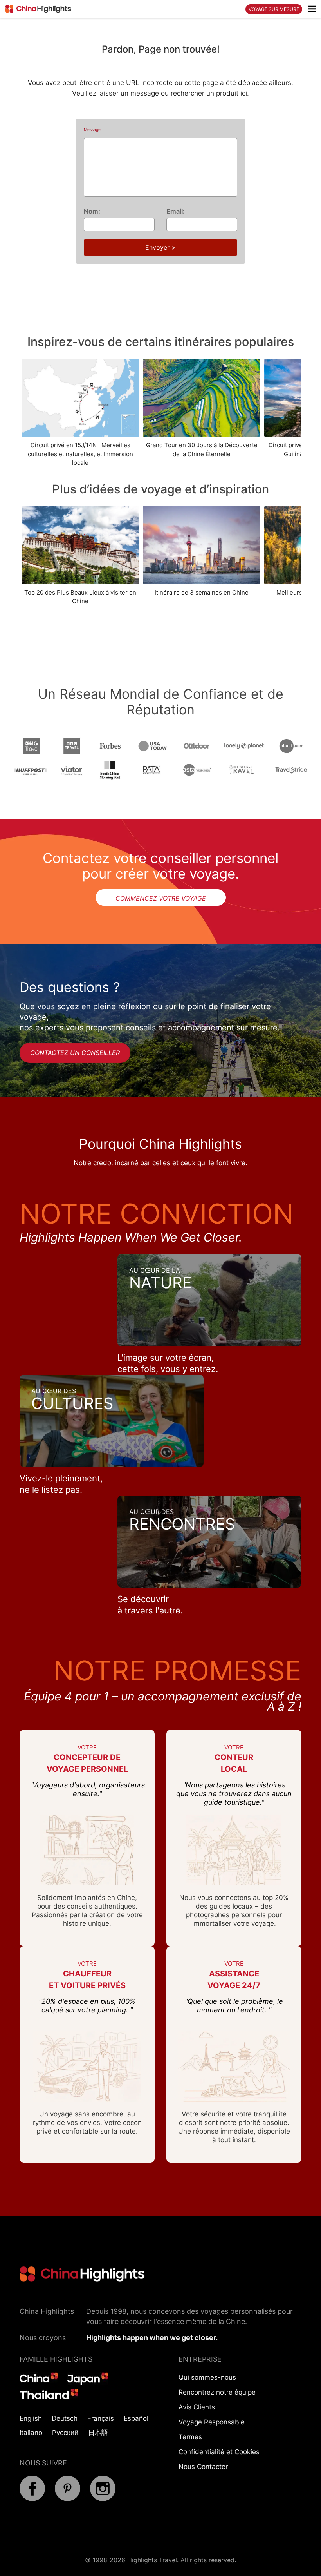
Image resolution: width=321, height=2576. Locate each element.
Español (136, 2418)
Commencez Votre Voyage (161, 898)
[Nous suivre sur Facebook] (32, 2499)
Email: (176, 211)
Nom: (92, 211)
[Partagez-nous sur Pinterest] (68, 2499)
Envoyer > (160, 247)
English (31, 2418)
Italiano (31, 2433)
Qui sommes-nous (207, 2377)
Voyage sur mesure (274, 9)
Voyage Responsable (212, 2422)
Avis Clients (197, 2407)
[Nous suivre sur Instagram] (103, 2499)
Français (101, 2418)
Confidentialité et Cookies (219, 2452)
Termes (190, 2437)
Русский (65, 2433)
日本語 (98, 2433)
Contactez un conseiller (75, 1053)
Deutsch (65, 2418)
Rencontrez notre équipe (217, 2392)
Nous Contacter (203, 2467)
